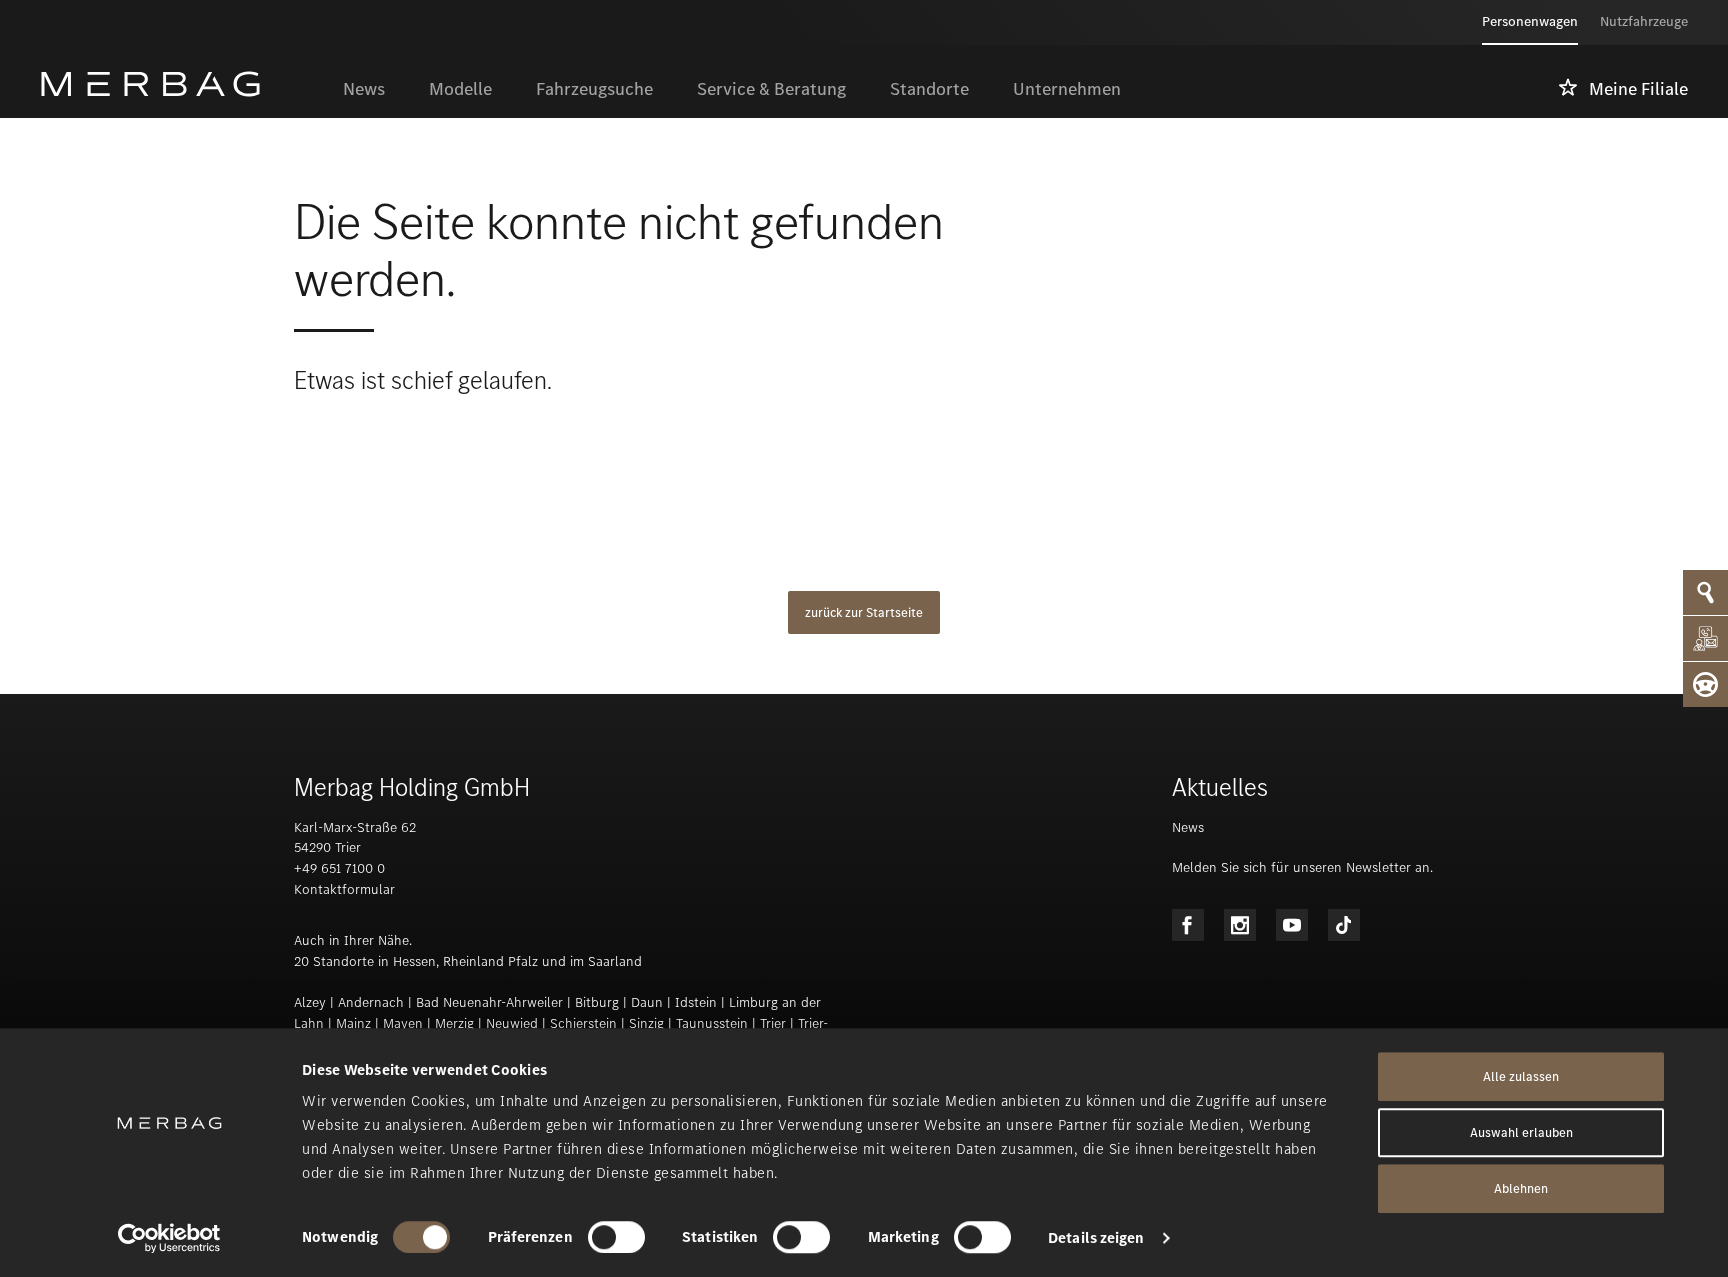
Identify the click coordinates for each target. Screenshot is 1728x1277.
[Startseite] (180, 84)
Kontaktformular (344, 889)
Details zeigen (1096, 1238)
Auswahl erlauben (1521, 1132)
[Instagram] (1240, 925)
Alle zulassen (1521, 1076)
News (1188, 827)
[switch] (616, 1237)
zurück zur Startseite (864, 612)
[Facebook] (1188, 925)
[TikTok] (1344, 925)
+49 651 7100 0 (339, 868)
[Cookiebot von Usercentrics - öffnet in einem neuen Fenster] (169, 1238)
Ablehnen (1521, 1188)
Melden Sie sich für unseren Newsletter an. (1302, 867)
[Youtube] (1292, 925)
